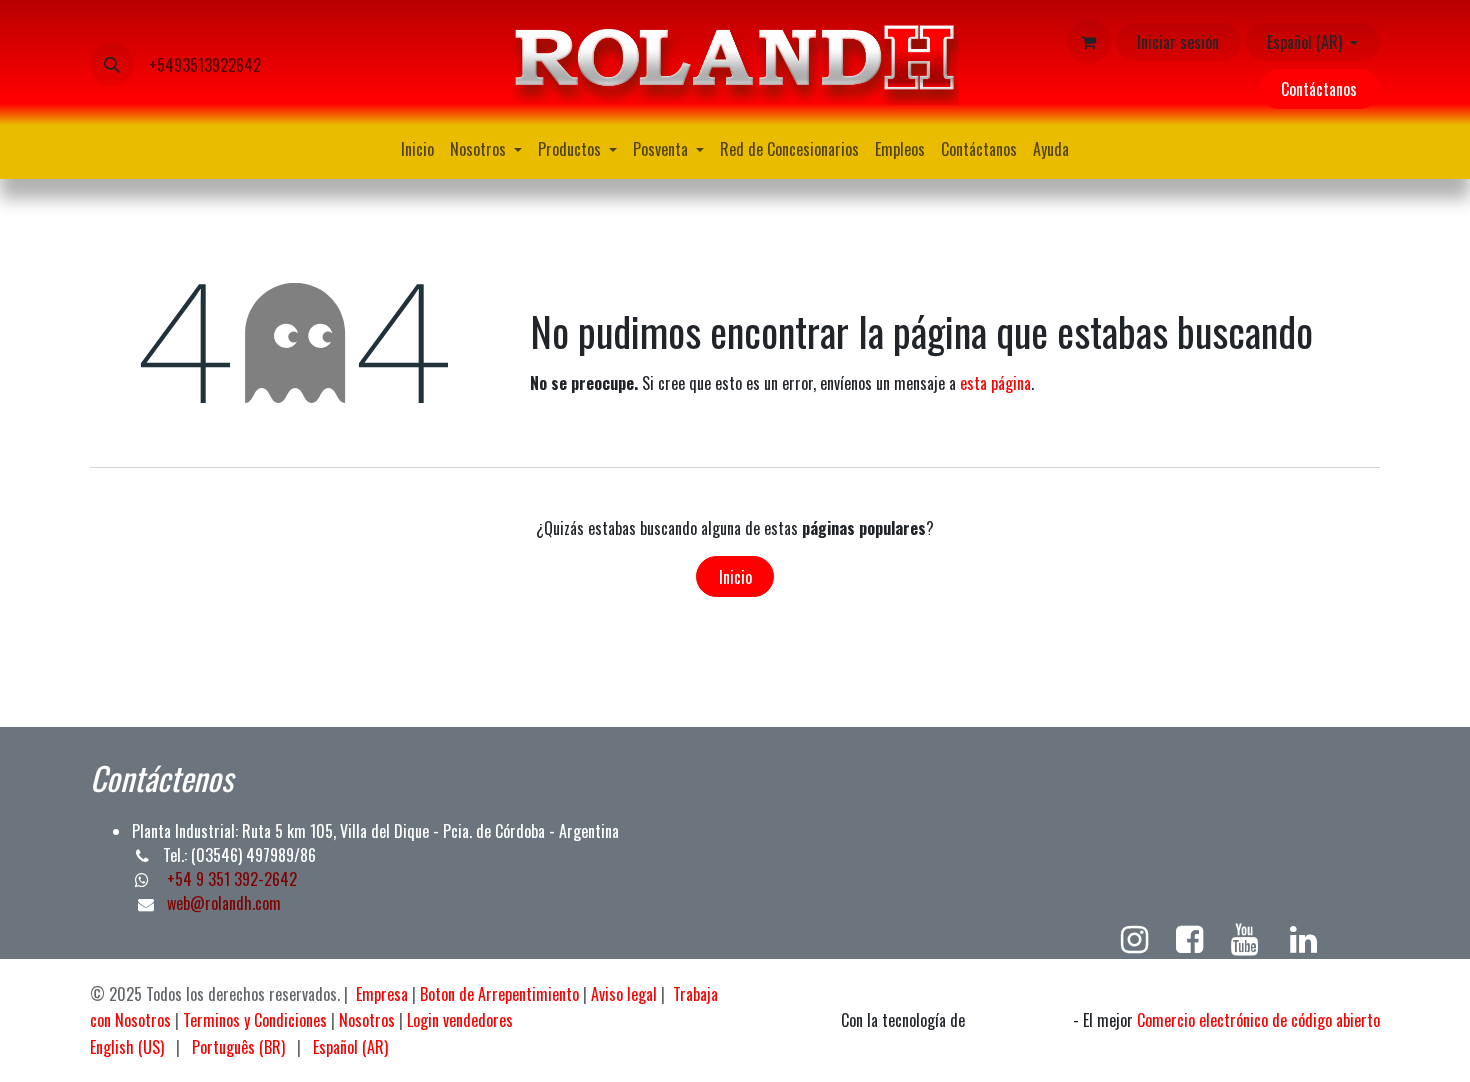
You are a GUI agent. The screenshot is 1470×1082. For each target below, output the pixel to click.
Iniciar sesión (1178, 42)
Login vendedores (460, 1020)
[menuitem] (417, 149)
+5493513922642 (205, 65)
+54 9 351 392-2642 (230, 879)
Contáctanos (1319, 89)
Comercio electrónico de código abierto (1258, 1020)
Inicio (735, 577)
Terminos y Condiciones (255, 1020)
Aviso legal (624, 994)
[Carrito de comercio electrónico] (1089, 42)
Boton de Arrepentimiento (499, 994)
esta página (995, 383)
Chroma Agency (1019, 1021)
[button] (112, 65)
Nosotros (367, 1020)
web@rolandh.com (224, 903)
